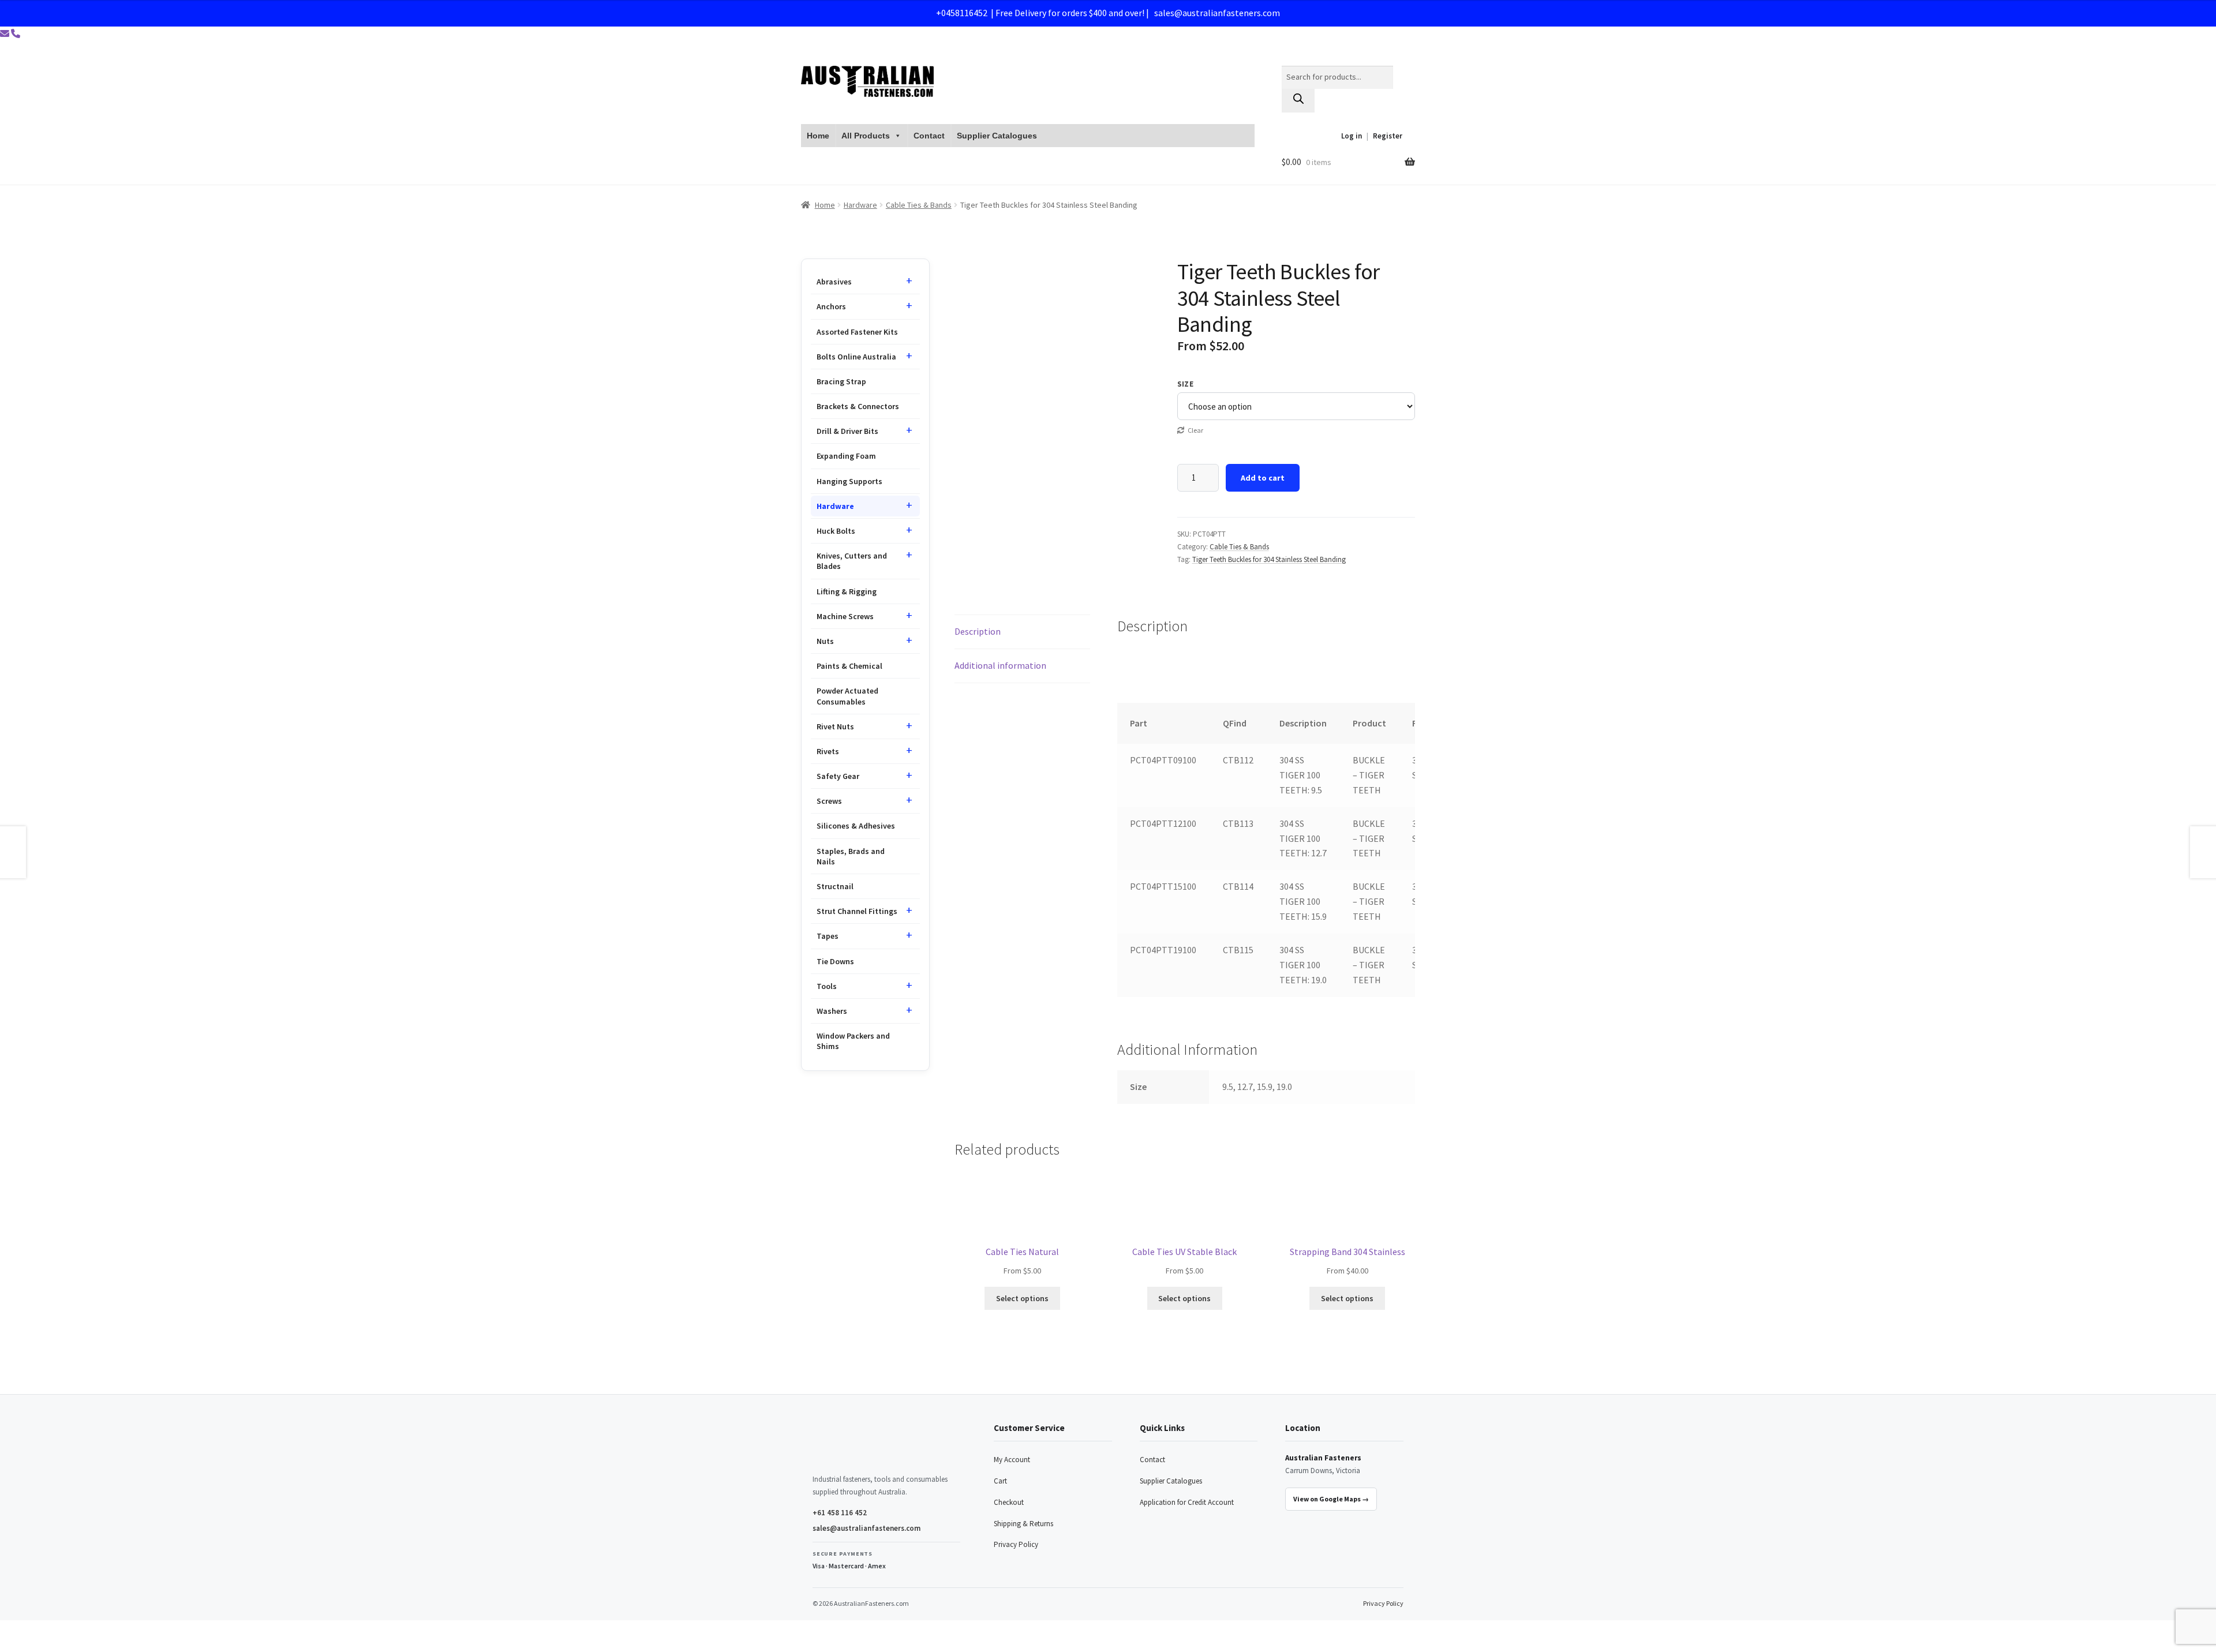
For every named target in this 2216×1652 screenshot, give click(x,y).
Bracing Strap (841, 381)
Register (1388, 136)
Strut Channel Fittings (857, 911)
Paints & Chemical (849, 666)
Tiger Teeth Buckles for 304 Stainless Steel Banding (1269, 559)
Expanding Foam (846, 456)
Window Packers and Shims (853, 1041)
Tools (827, 986)
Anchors (831, 306)
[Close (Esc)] (97, 1631)
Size (1186, 384)
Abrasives (834, 282)
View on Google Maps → (1331, 1499)
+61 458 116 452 (840, 1513)
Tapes (828, 936)
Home (818, 136)
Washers (832, 1011)
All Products (866, 136)
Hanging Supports (849, 481)
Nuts (825, 641)
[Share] (69, 1631)
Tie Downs (835, 961)
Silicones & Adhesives (856, 826)
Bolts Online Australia (856, 357)
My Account (1012, 1460)
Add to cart (1263, 478)
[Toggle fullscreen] (41, 1631)
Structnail (835, 886)
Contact (929, 136)
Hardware (860, 205)
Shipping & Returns (1023, 1524)
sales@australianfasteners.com (1217, 13)
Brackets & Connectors (858, 406)
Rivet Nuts (835, 726)
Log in (1352, 136)
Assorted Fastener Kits (857, 332)
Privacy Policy (1016, 1544)
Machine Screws (845, 616)
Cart (1000, 1481)
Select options (1022, 1298)
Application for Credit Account (1187, 1502)
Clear (1195, 430)
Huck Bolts (836, 531)
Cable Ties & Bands (919, 205)
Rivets (828, 751)
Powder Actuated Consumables (847, 696)
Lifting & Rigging (847, 591)
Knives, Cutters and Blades (852, 561)
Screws (829, 801)
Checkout (1009, 1502)
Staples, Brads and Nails (851, 856)
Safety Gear (838, 776)
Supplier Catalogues (997, 136)
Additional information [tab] (1000, 665)
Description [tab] (978, 631)
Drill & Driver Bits (847, 431)
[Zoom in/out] (13, 1631)
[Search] (1298, 101)
